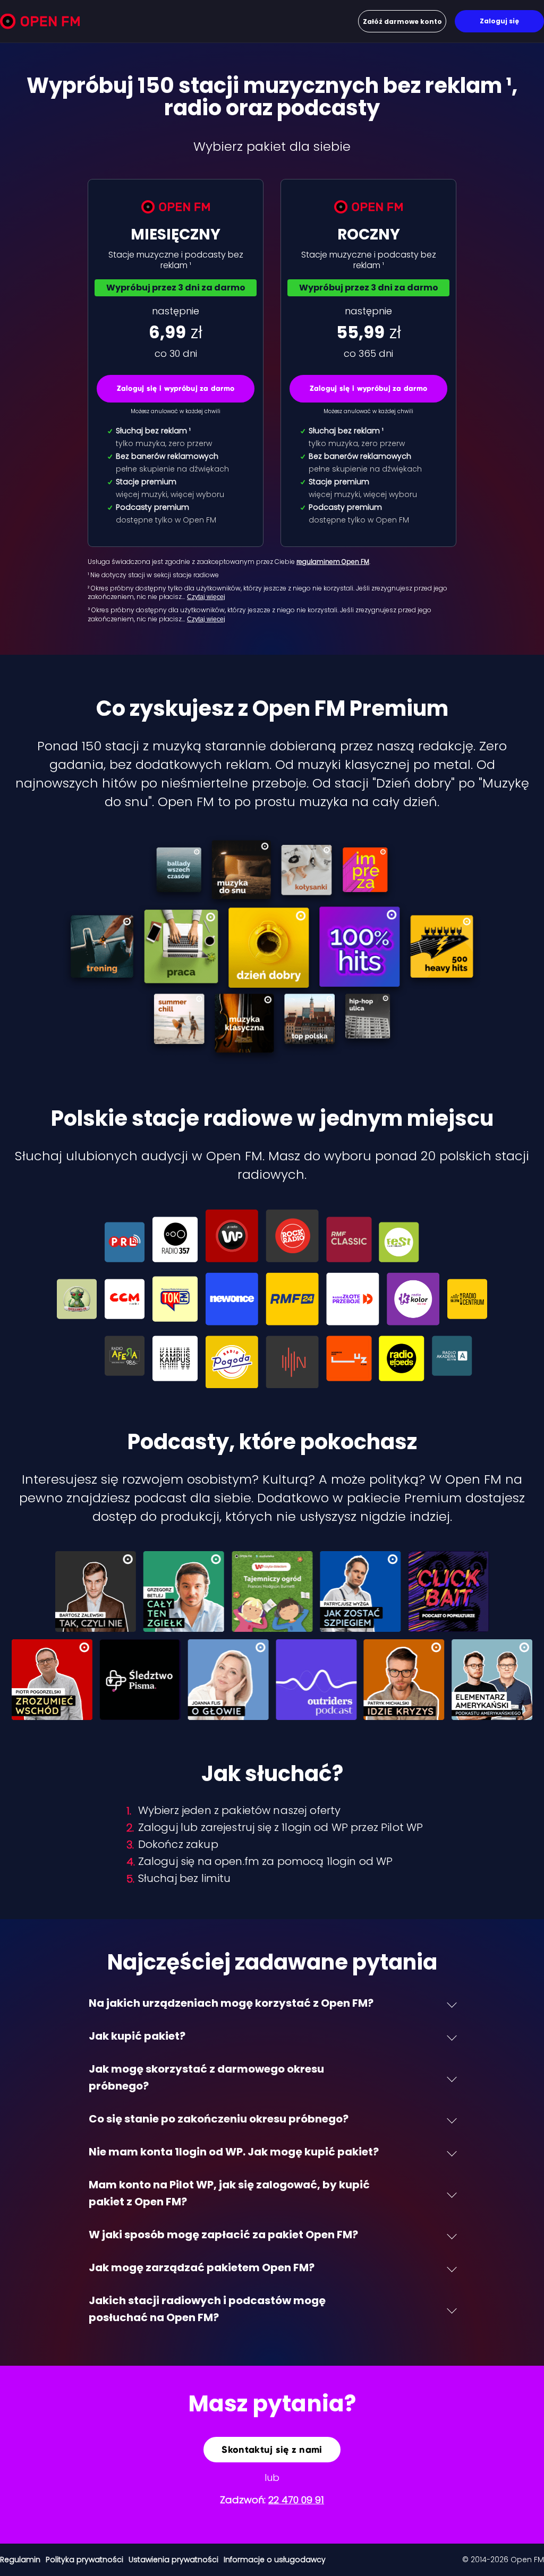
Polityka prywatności (84, 2560)
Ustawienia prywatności (173, 2560)
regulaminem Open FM (333, 562)
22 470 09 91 (296, 2500)
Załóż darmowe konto (402, 22)
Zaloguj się (499, 21)
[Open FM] (40, 23)
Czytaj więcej (206, 597)
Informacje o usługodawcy (275, 2560)
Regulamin (20, 2560)
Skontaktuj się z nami (272, 2450)
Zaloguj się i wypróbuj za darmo (176, 388)
